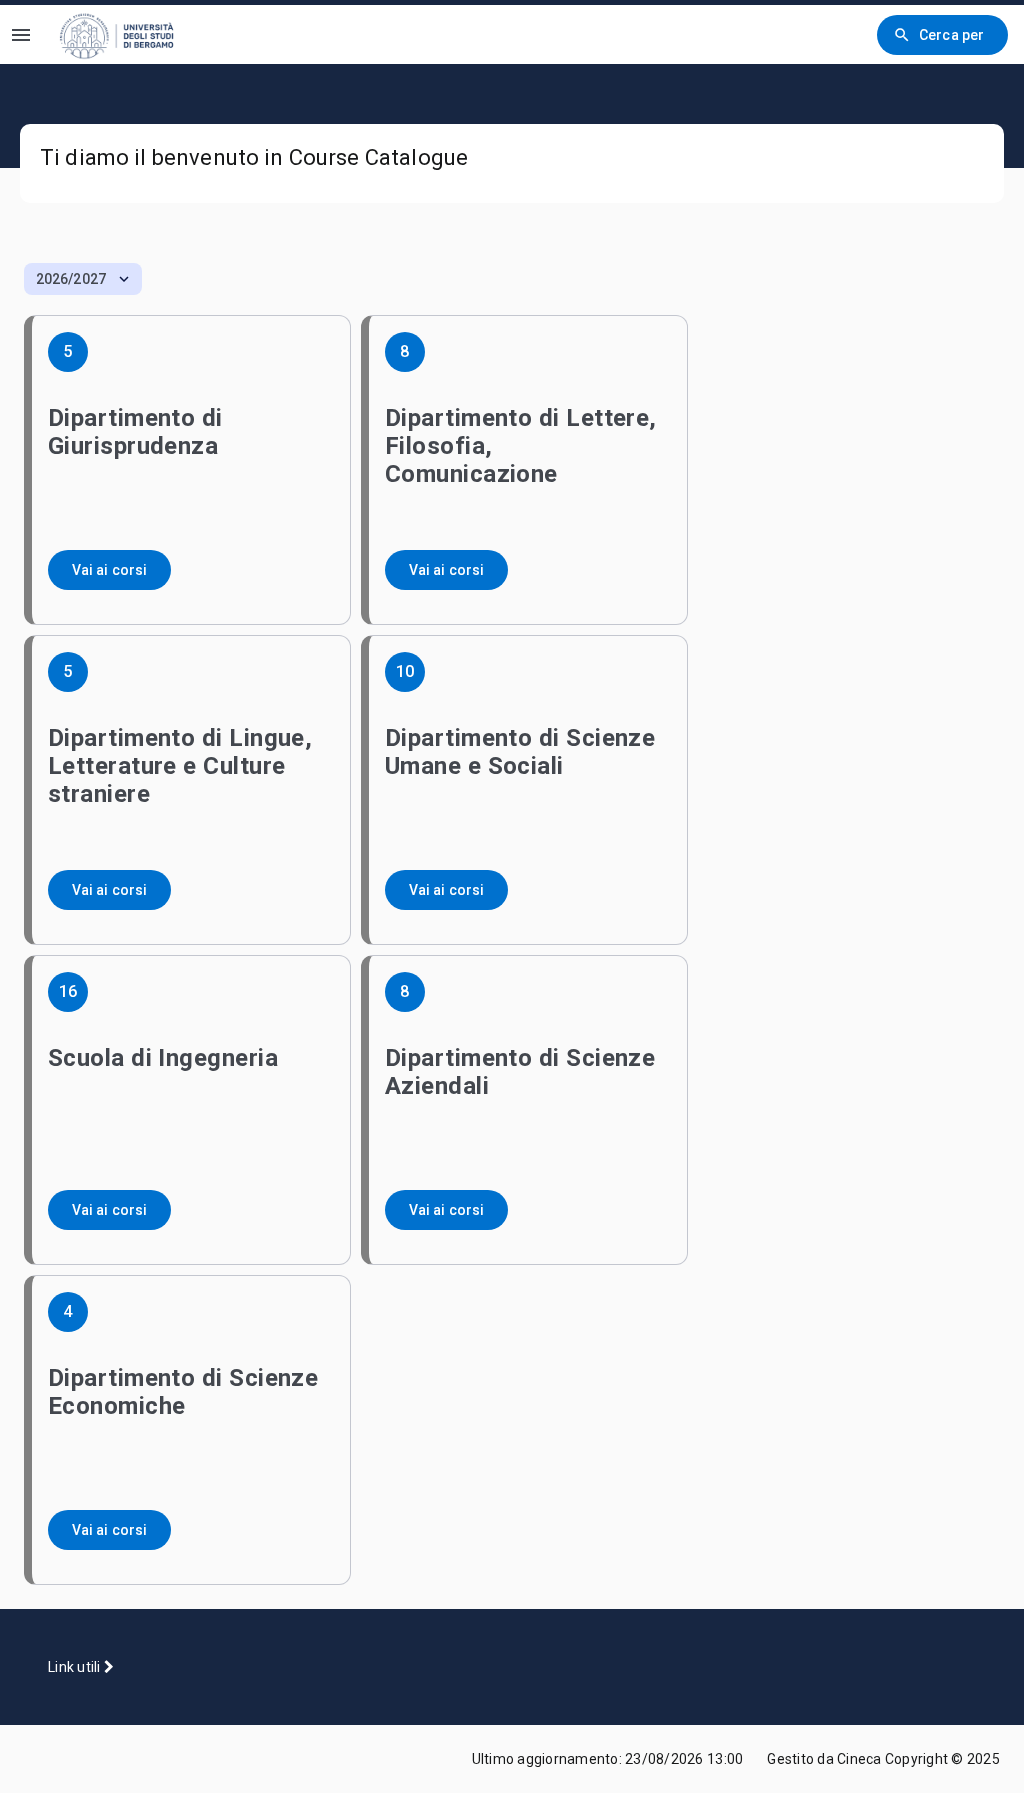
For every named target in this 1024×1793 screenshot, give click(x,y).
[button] (83, 279)
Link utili (76, 1667)
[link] (129, 34)
